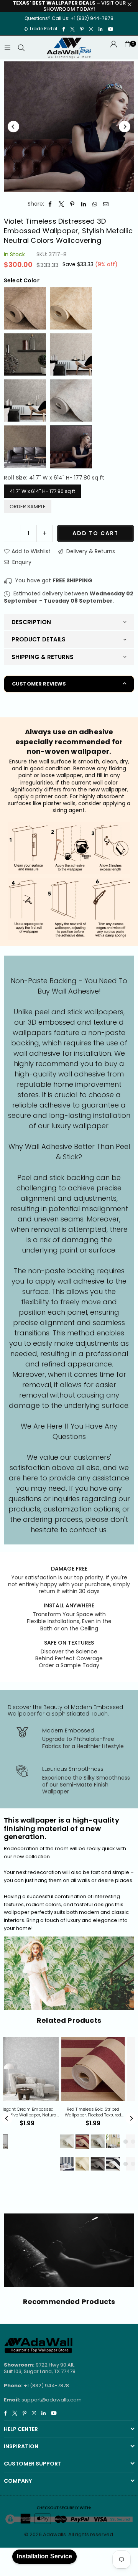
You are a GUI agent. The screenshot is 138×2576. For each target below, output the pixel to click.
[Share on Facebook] (50, 204)
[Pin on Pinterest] (73, 204)
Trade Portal (43, 29)
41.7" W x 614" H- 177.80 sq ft (42, 491)
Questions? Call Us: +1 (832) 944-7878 (69, 18)
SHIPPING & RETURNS (43, 657)
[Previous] (13, 127)
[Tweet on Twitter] (62, 204)
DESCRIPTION (31, 622)
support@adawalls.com (52, 2400)
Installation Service (44, 2556)
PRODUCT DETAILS (39, 639)
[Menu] (7, 48)
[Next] (125, 127)
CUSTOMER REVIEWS (39, 684)
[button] (127, 48)
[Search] (21, 48)
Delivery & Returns (90, 551)
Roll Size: (54, 478)
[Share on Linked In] (84, 204)
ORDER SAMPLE (28, 507)
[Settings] (113, 48)
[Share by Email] (106, 204)
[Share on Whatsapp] (95, 204)
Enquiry (21, 562)
